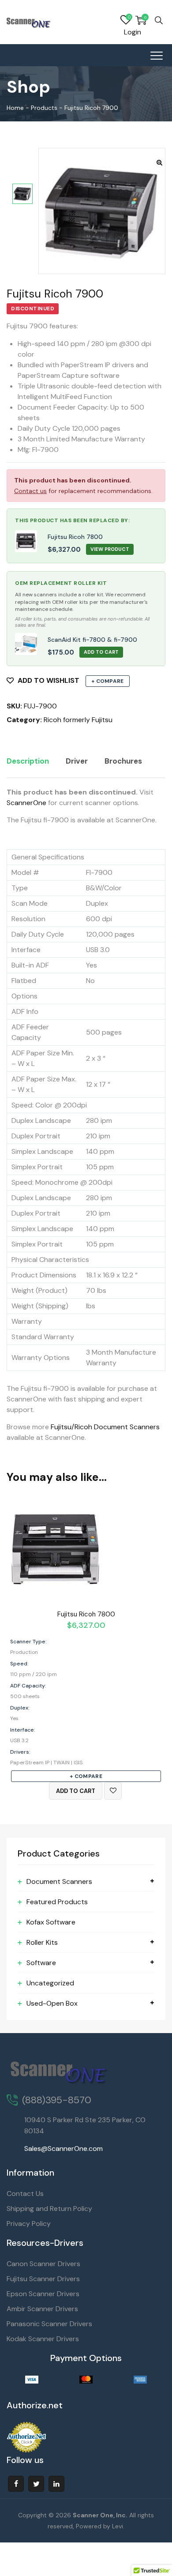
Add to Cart (101, 652)
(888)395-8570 (57, 2100)
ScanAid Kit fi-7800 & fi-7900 (92, 640)
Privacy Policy (29, 2224)
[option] (22, 194)
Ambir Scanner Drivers (42, 2309)
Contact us (30, 491)
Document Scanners (59, 1881)
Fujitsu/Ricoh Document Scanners (105, 1427)
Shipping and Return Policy (49, 2209)
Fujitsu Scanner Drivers (43, 2279)
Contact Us (25, 2194)
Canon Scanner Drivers (43, 2264)
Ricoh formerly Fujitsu (78, 720)
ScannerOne (26, 803)
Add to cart (76, 1791)
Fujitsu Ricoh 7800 (75, 537)
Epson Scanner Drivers (43, 2294)
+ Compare (108, 681)
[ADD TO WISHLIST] (113, 1791)
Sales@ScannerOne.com (64, 2149)
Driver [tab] (77, 761)
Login (133, 32)
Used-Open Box (52, 2003)
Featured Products (57, 1902)
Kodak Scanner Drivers (43, 2339)
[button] (159, 163)
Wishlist (126, 20)
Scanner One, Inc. (100, 2515)
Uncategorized (50, 1983)
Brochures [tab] (123, 761)
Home (15, 108)
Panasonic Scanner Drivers (49, 2324)
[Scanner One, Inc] (29, 22)
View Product (110, 549)
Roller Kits (42, 1942)
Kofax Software (51, 1922)
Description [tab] (28, 761)
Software (41, 1963)
